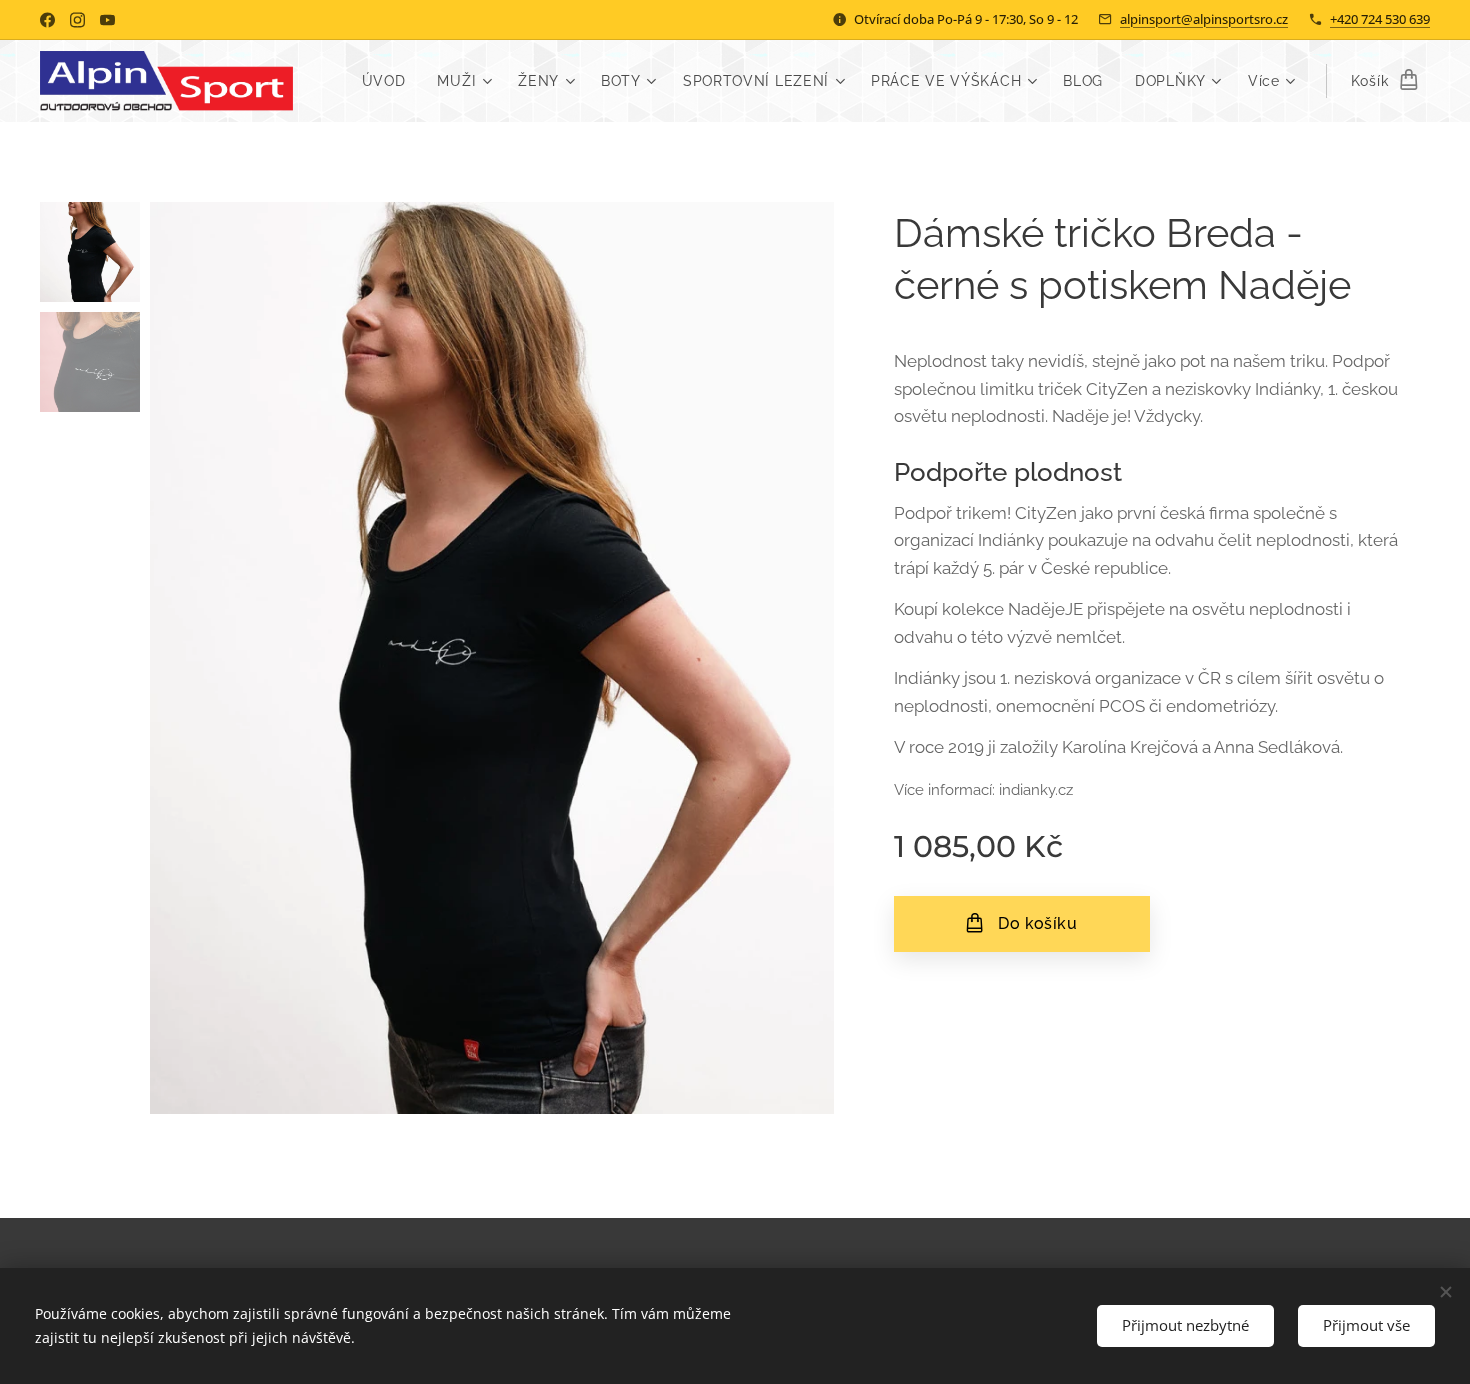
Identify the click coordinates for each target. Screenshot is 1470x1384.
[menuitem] (389, 81)
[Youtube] (107, 20)
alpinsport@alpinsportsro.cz (1204, 19)
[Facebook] (47, 20)
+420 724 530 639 (1380, 19)
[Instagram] (77, 20)
